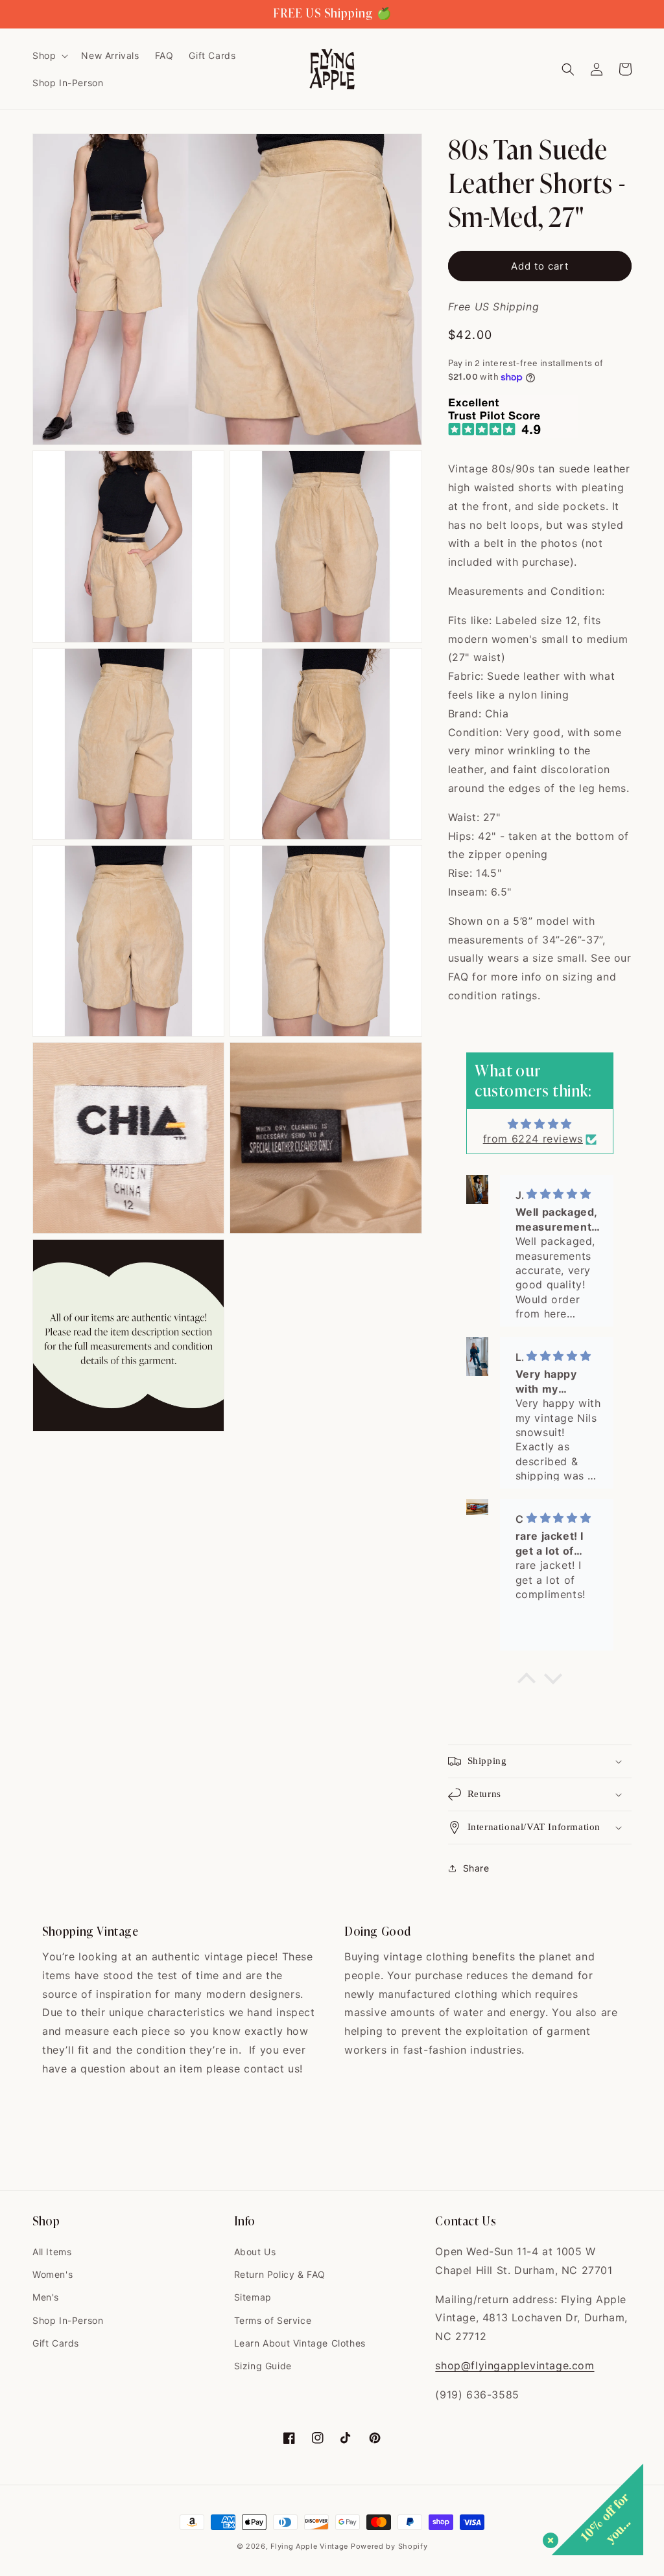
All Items (52, 2252)
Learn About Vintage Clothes (300, 2343)
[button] (49, 56)
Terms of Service (273, 2320)
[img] (540, 1124)
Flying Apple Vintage (309, 2546)
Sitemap (253, 2297)
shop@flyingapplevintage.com (515, 2365)
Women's (53, 2274)
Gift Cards (56, 2343)
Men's (46, 2297)
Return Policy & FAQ (280, 2274)
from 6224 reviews (533, 1139)
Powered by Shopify (389, 2546)
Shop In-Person (68, 2320)
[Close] (548, 2538)
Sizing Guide (263, 2366)
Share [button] (476, 1868)
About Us (255, 2252)
